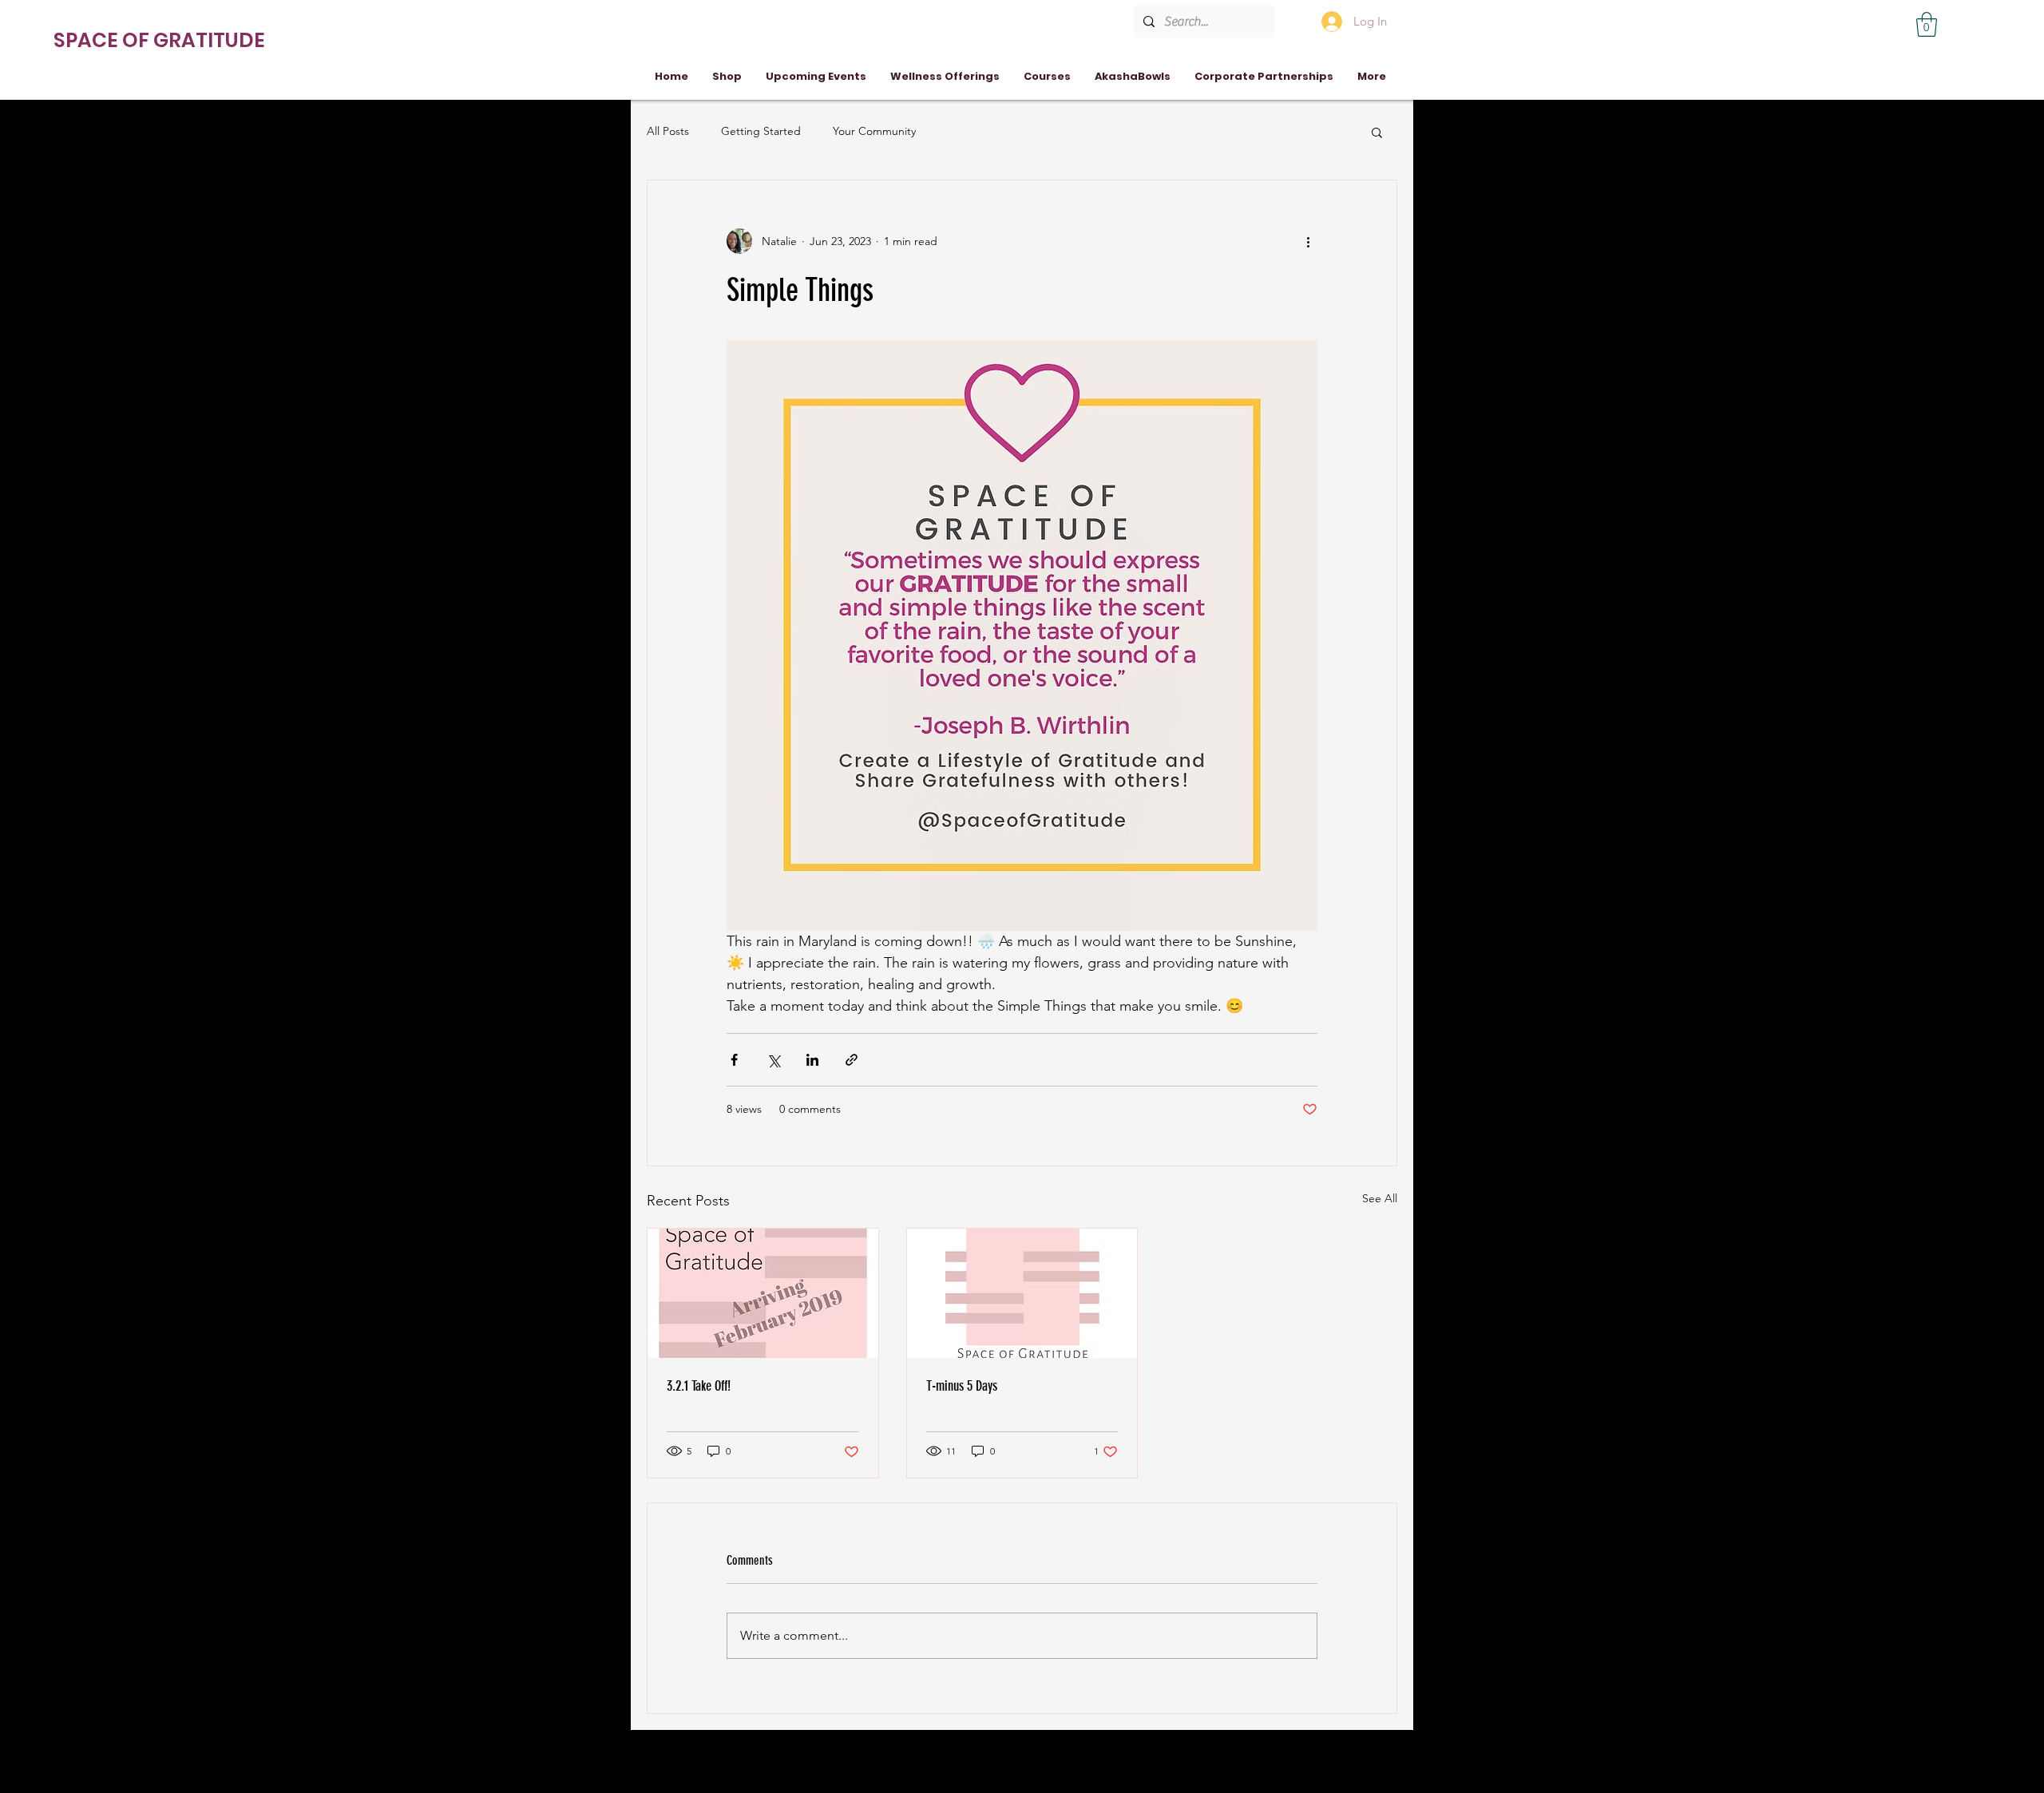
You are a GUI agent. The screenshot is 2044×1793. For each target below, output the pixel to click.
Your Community (874, 131)
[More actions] (1308, 241)
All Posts (668, 131)
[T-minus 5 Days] (1022, 1293)
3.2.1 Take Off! (699, 1386)
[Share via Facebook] (734, 1060)
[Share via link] (852, 1060)
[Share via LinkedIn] (812, 1060)
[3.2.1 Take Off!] (763, 1293)
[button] (1927, 24)
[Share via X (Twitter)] (773, 1060)
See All (1380, 1198)
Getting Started (761, 131)
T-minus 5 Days (962, 1386)
